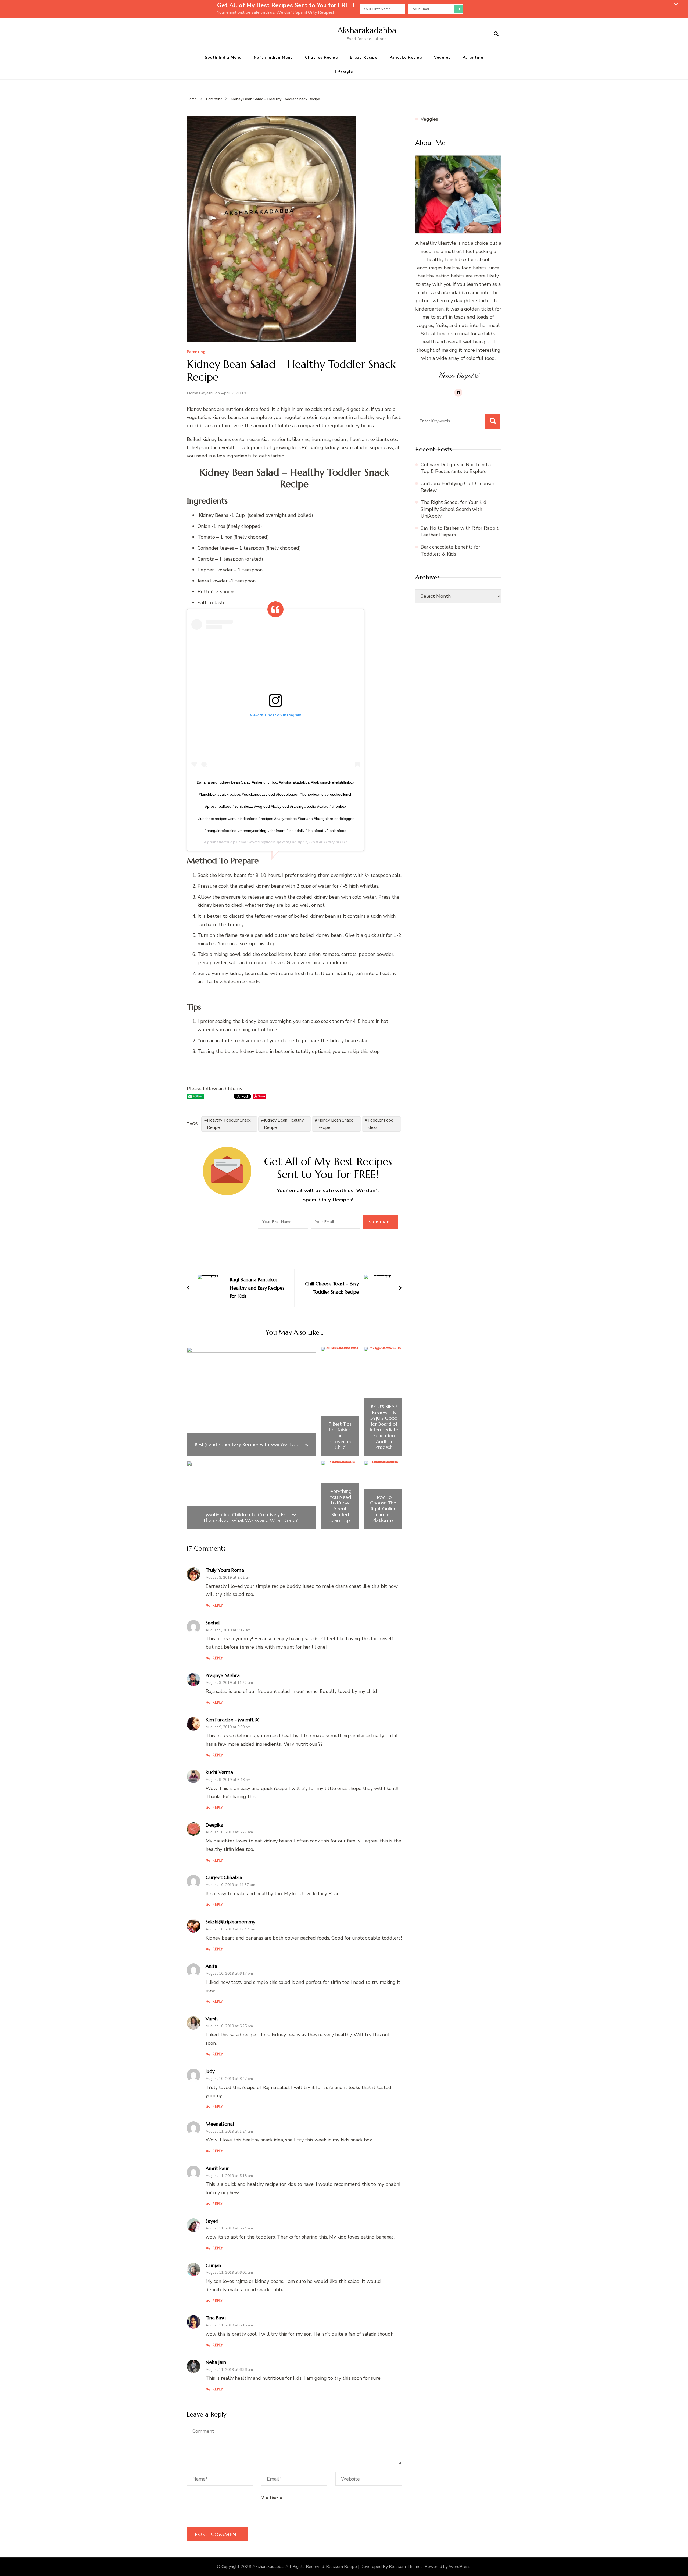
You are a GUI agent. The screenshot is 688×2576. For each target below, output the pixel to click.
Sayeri (212, 2221)
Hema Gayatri (200, 393)
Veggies (442, 57)
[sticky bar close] (676, 4)
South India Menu (223, 57)
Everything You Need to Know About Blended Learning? (340, 1506)
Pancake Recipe (406, 57)
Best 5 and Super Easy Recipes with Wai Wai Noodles (251, 1444)
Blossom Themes (406, 2567)
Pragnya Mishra (223, 1675)
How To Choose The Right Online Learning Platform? (383, 1509)
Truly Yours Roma (225, 1570)
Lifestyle (344, 72)
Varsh (212, 2019)
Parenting (473, 57)
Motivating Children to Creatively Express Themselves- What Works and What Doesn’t (251, 1518)
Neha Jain (216, 2362)
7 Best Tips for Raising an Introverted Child (340, 1436)
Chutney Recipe (321, 57)
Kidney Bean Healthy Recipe (284, 1124)
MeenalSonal (220, 2124)
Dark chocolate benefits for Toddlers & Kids (450, 550)
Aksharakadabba (367, 30)
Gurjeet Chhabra (224, 1877)
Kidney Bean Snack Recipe (335, 1124)
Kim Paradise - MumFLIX (232, 1720)
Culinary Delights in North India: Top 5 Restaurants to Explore (456, 468)
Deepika (214, 1825)
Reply (218, 1605)
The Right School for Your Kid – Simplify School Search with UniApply (455, 509)
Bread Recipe (364, 57)
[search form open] (496, 34)
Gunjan (213, 2265)
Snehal (213, 1623)
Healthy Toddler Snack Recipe (229, 1124)
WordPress (460, 2567)
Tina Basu (216, 2318)
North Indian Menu (273, 57)
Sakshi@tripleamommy (230, 1922)
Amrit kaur (217, 2168)
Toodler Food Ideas (380, 1124)
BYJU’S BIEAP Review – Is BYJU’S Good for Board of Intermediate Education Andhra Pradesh (384, 1427)
